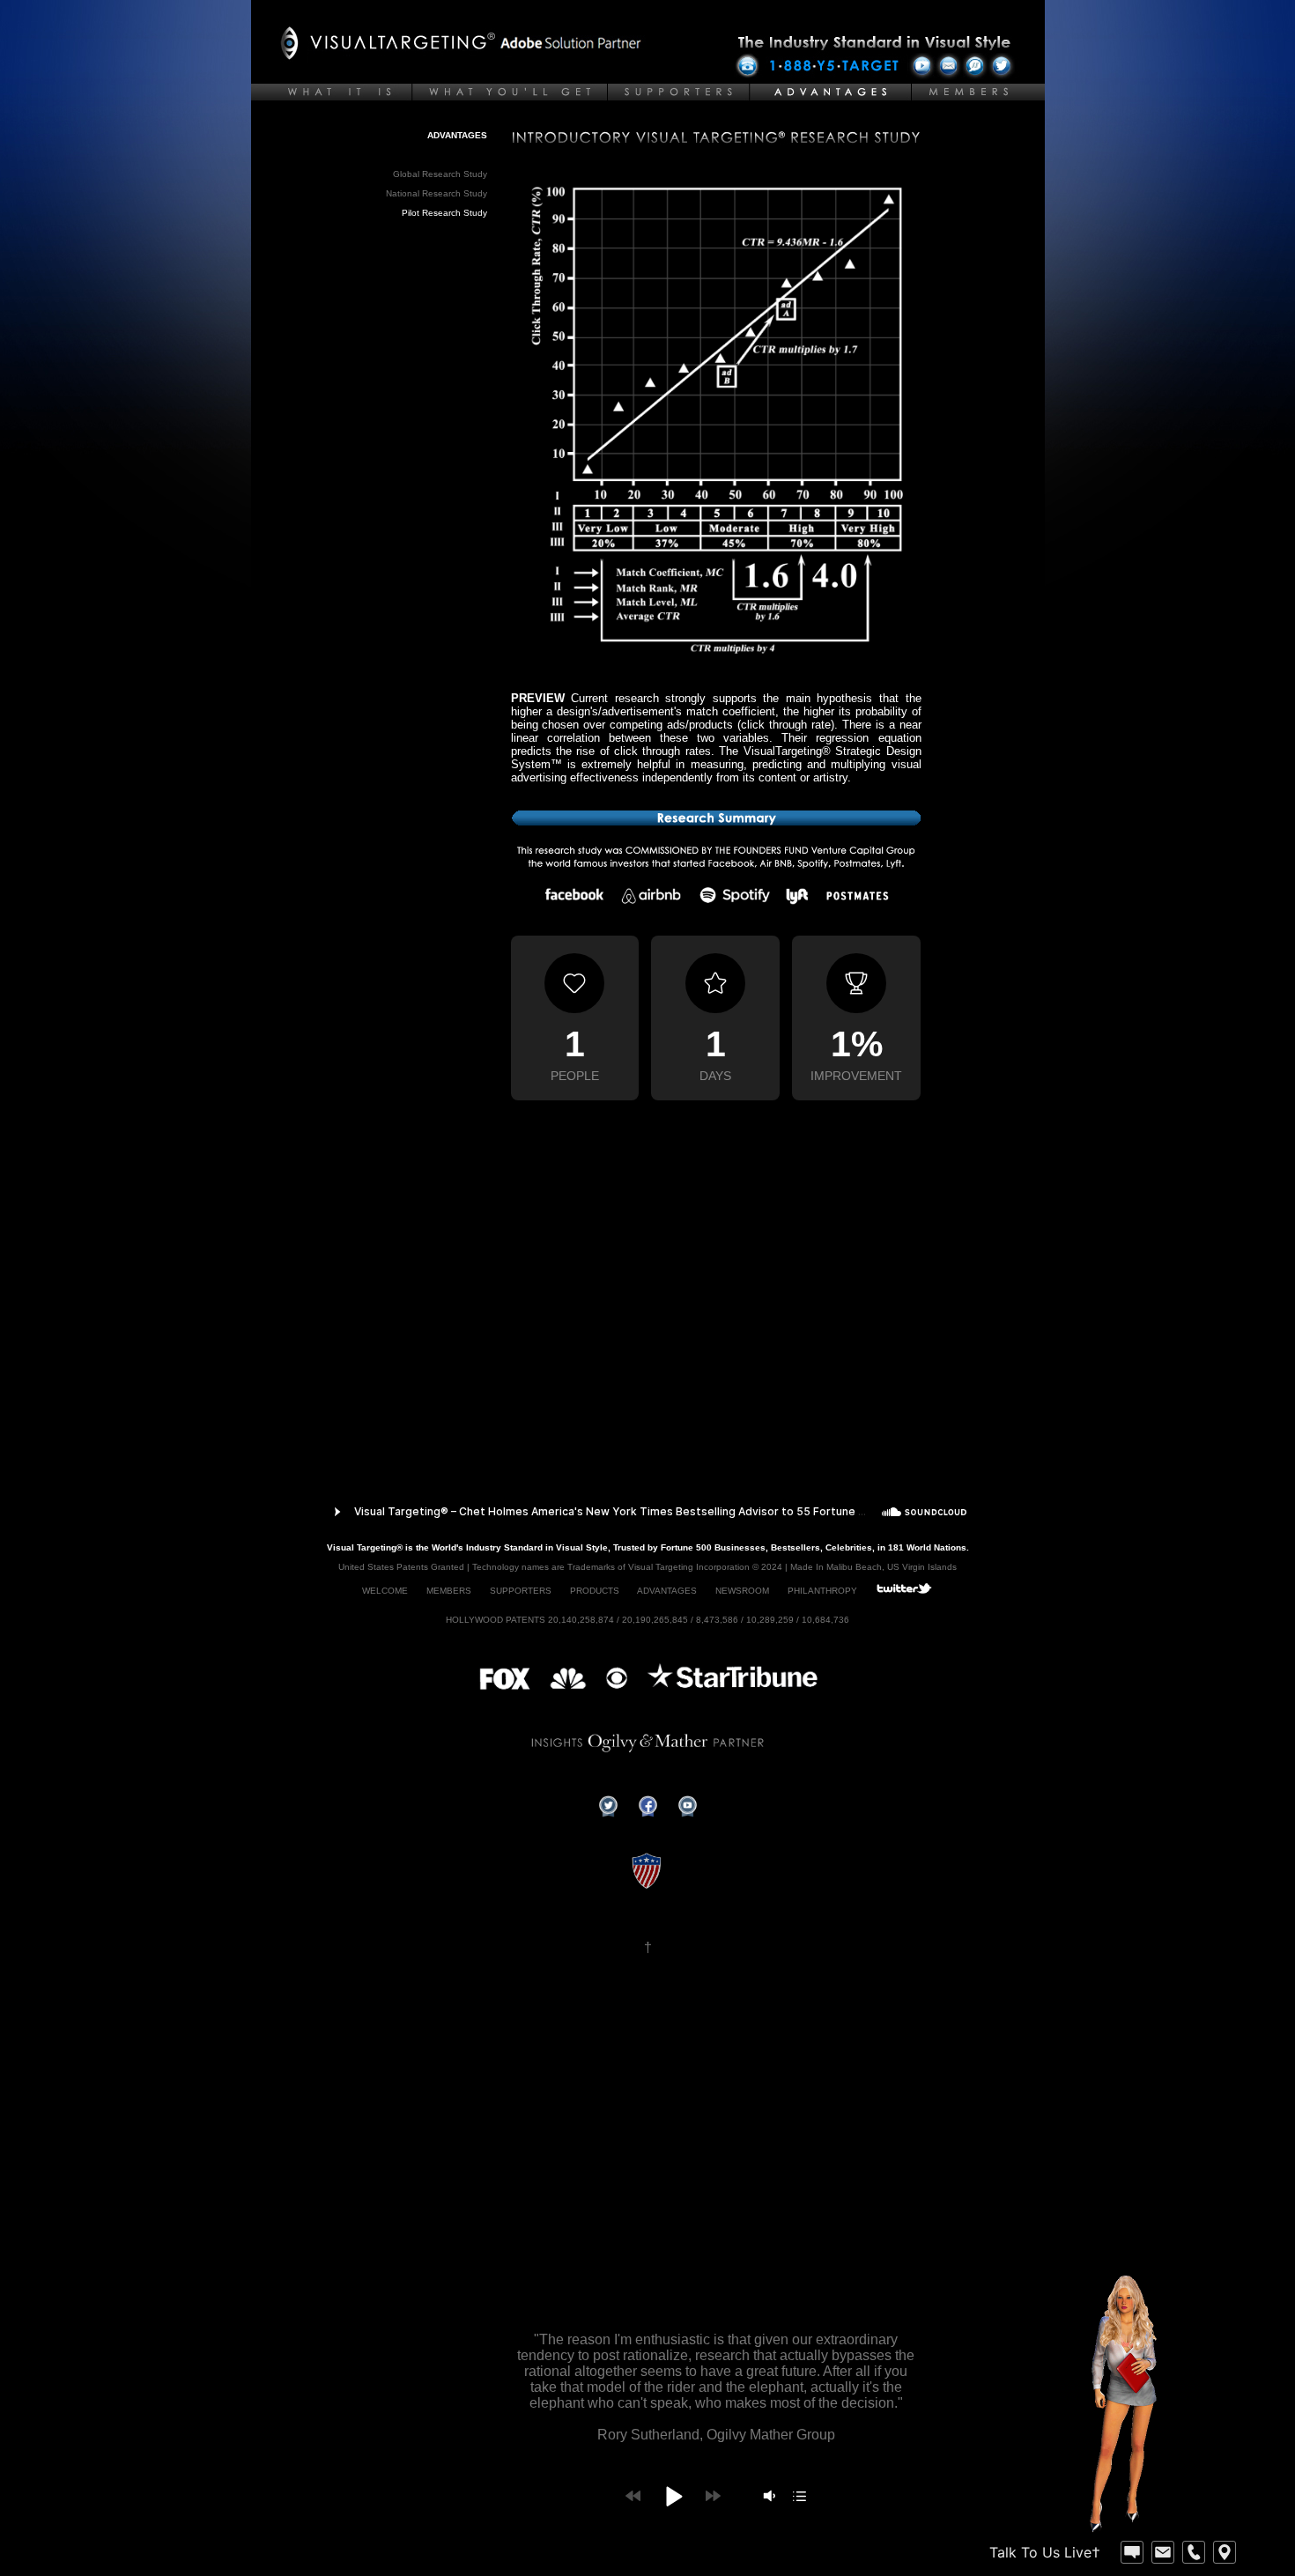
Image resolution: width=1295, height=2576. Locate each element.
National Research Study (437, 193)
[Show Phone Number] (1194, 2552)
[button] (673, 2496)
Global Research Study (440, 174)
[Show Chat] (1132, 2552)
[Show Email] (1163, 2552)
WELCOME (385, 1591)
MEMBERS (449, 1591)
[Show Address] (1225, 2552)
